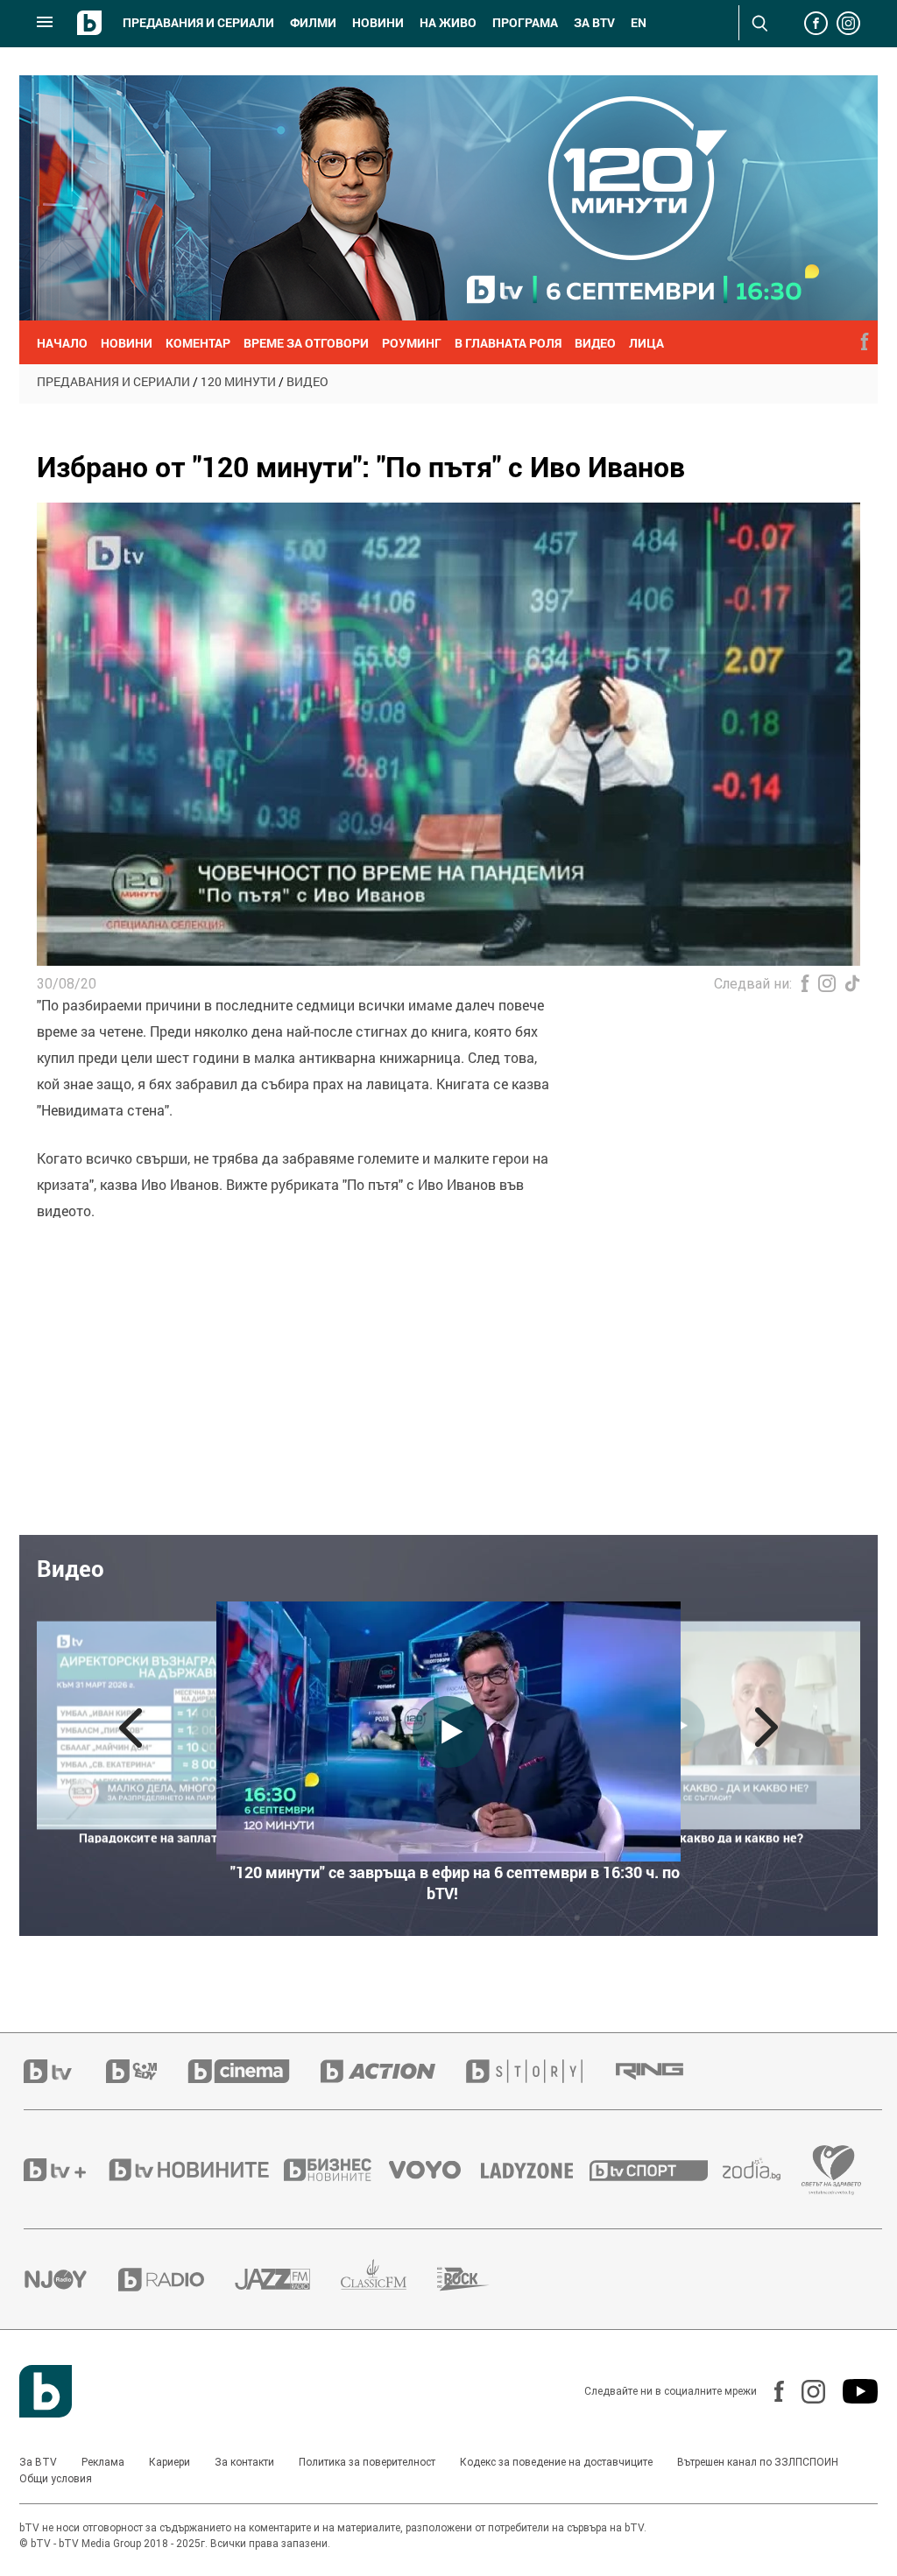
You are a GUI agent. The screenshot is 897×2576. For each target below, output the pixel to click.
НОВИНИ (127, 343)
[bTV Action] (393, 2071)
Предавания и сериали (198, 23)
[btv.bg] (65, 2071)
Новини (378, 23)
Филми (313, 23)
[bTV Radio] (177, 2280)
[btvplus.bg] (65, 2170)
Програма (525, 23)
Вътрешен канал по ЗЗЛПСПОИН (758, 2462)
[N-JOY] (71, 2279)
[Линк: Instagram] (805, 2392)
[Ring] (665, 2072)
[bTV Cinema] (254, 2071)
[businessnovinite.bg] (336, 2170)
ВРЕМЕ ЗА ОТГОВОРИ (306, 343)
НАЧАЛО (62, 343)
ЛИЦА (646, 343)
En (639, 23)
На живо (448, 23)
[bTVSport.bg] (656, 2170)
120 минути (238, 381)
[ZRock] (479, 2279)
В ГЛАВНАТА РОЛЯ (508, 343)
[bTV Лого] (46, 2391)
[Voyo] (434, 2170)
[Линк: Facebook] (770, 2391)
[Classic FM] (389, 2280)
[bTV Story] (540, 2071)
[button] (131, 1728)
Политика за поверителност (367, 2462)
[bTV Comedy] (147, 2071)
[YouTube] (851, 2391)
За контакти (244, 2462)
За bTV (594, 23)
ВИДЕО (595, 343)
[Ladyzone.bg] (536, 2170)
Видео (307, 381)
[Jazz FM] (288, 2279)
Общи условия (56, 2479)
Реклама (103, 2462)
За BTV (38, 2462)
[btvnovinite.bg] (194, 2170)
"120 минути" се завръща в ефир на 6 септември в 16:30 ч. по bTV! (455, 1883)
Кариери (170, 2462)
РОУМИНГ (412, 343)
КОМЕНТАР (198, 343)
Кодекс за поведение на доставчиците (556, 2462)
